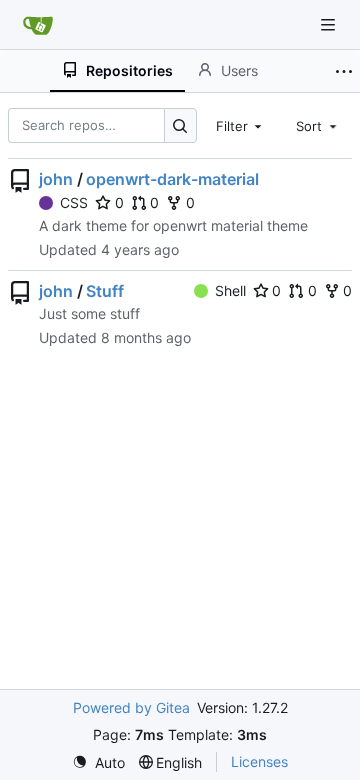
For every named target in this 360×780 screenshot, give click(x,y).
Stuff (105, 291)
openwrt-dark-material (172, 179)
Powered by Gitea (131, 707)
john (56, 179)
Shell (230, 290)
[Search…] (180, 125)
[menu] (98, 762)
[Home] (38, 25)
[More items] (344, 71)
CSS (74, 202)
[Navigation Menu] (330, 24)
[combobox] (241, 125)
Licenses (259, 761)
